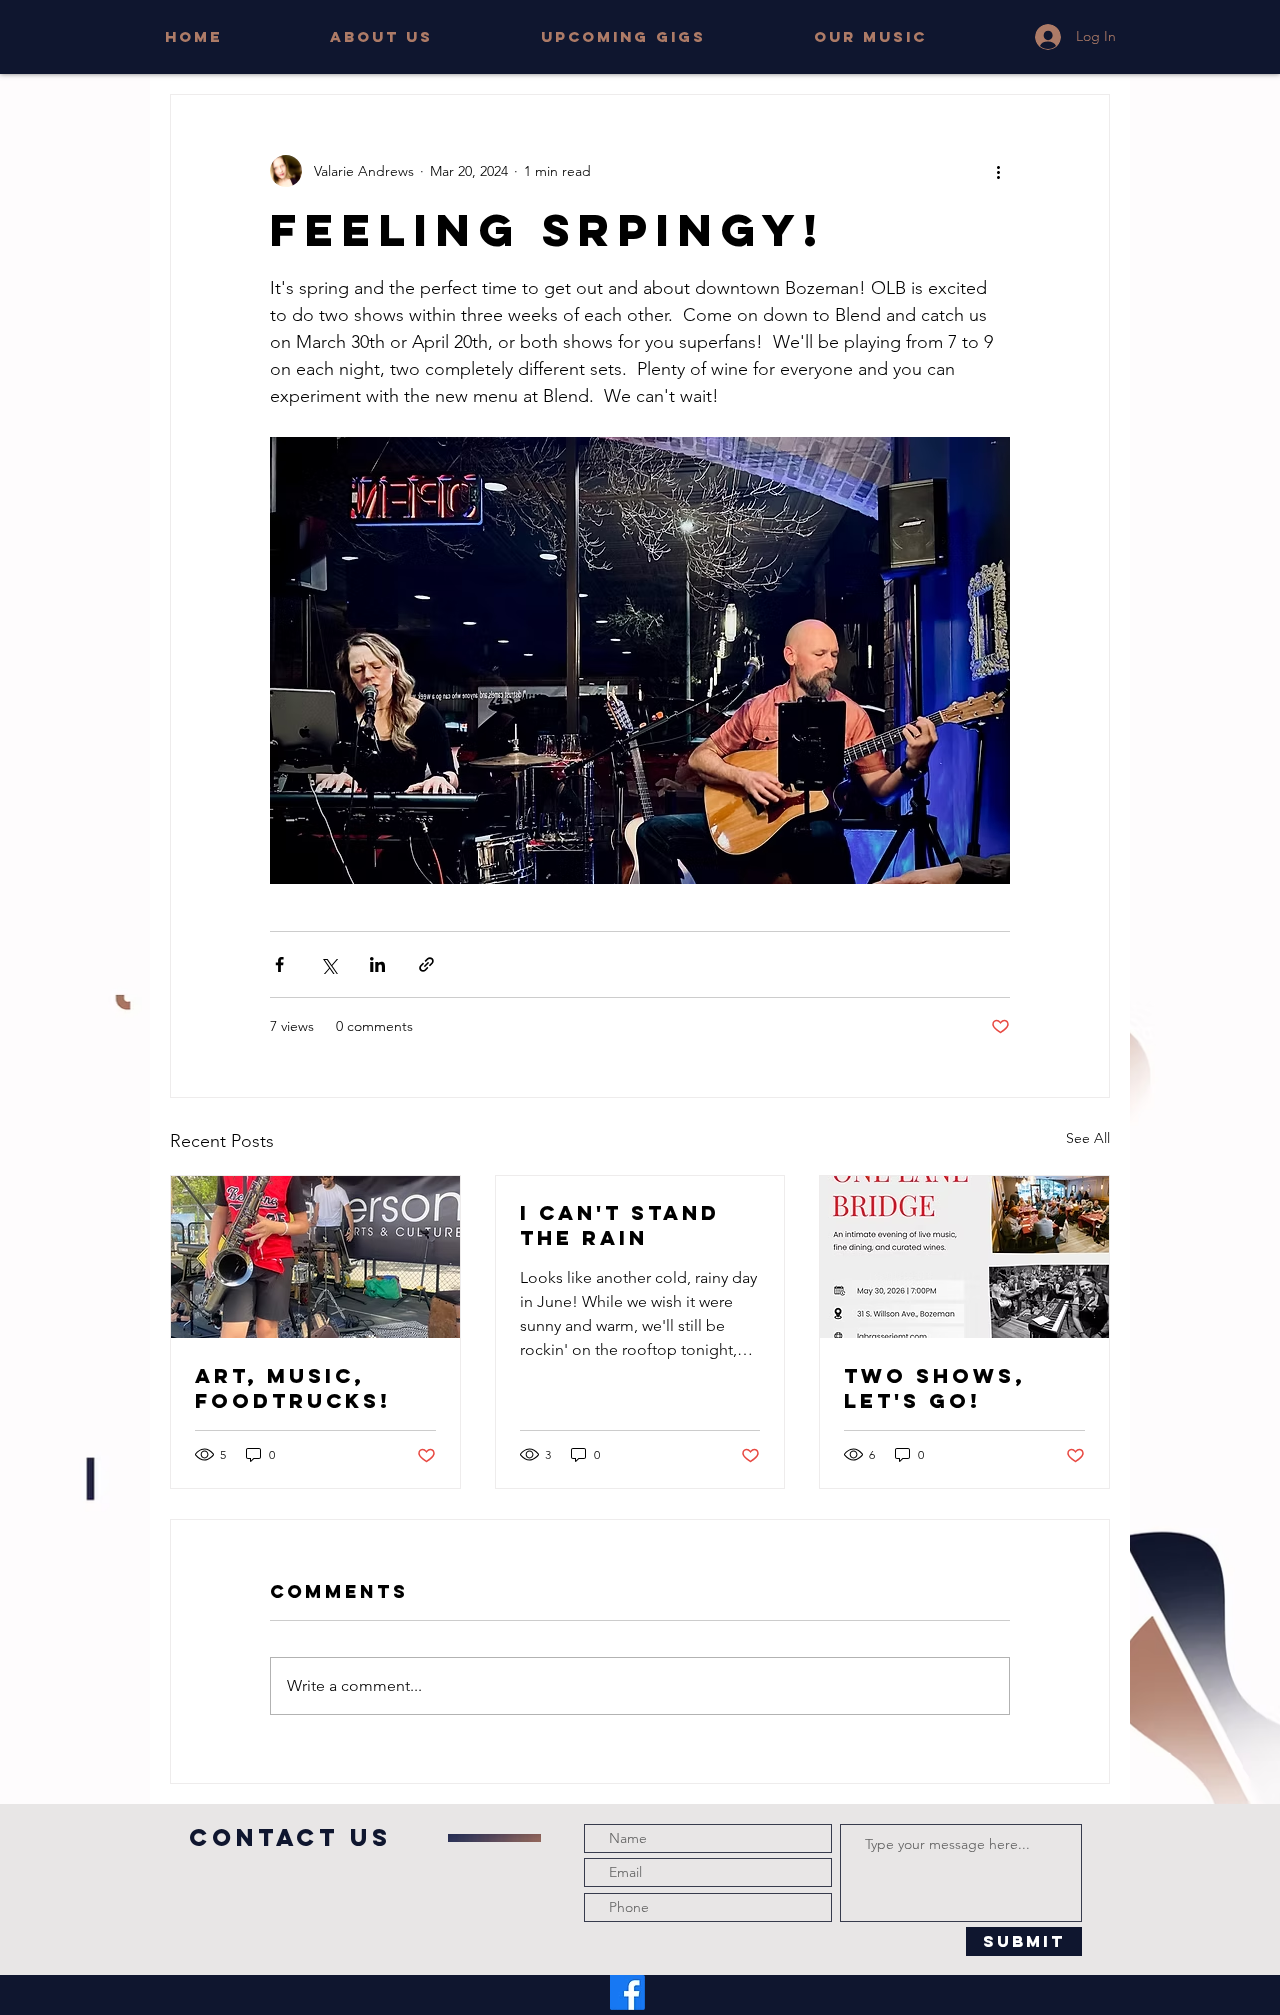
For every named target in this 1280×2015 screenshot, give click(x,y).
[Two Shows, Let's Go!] (964, 1257)
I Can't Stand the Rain (620, 1225)
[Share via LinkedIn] (377, 964)
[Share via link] (426, 964)
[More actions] (998, 171)
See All (1088, 1138)
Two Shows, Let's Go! (935, 1388)
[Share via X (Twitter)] (328, 964)
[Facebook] (627, 1992)
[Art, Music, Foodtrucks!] (315, 1257)
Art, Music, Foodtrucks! (293, 1388)
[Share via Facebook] (279, 964)
